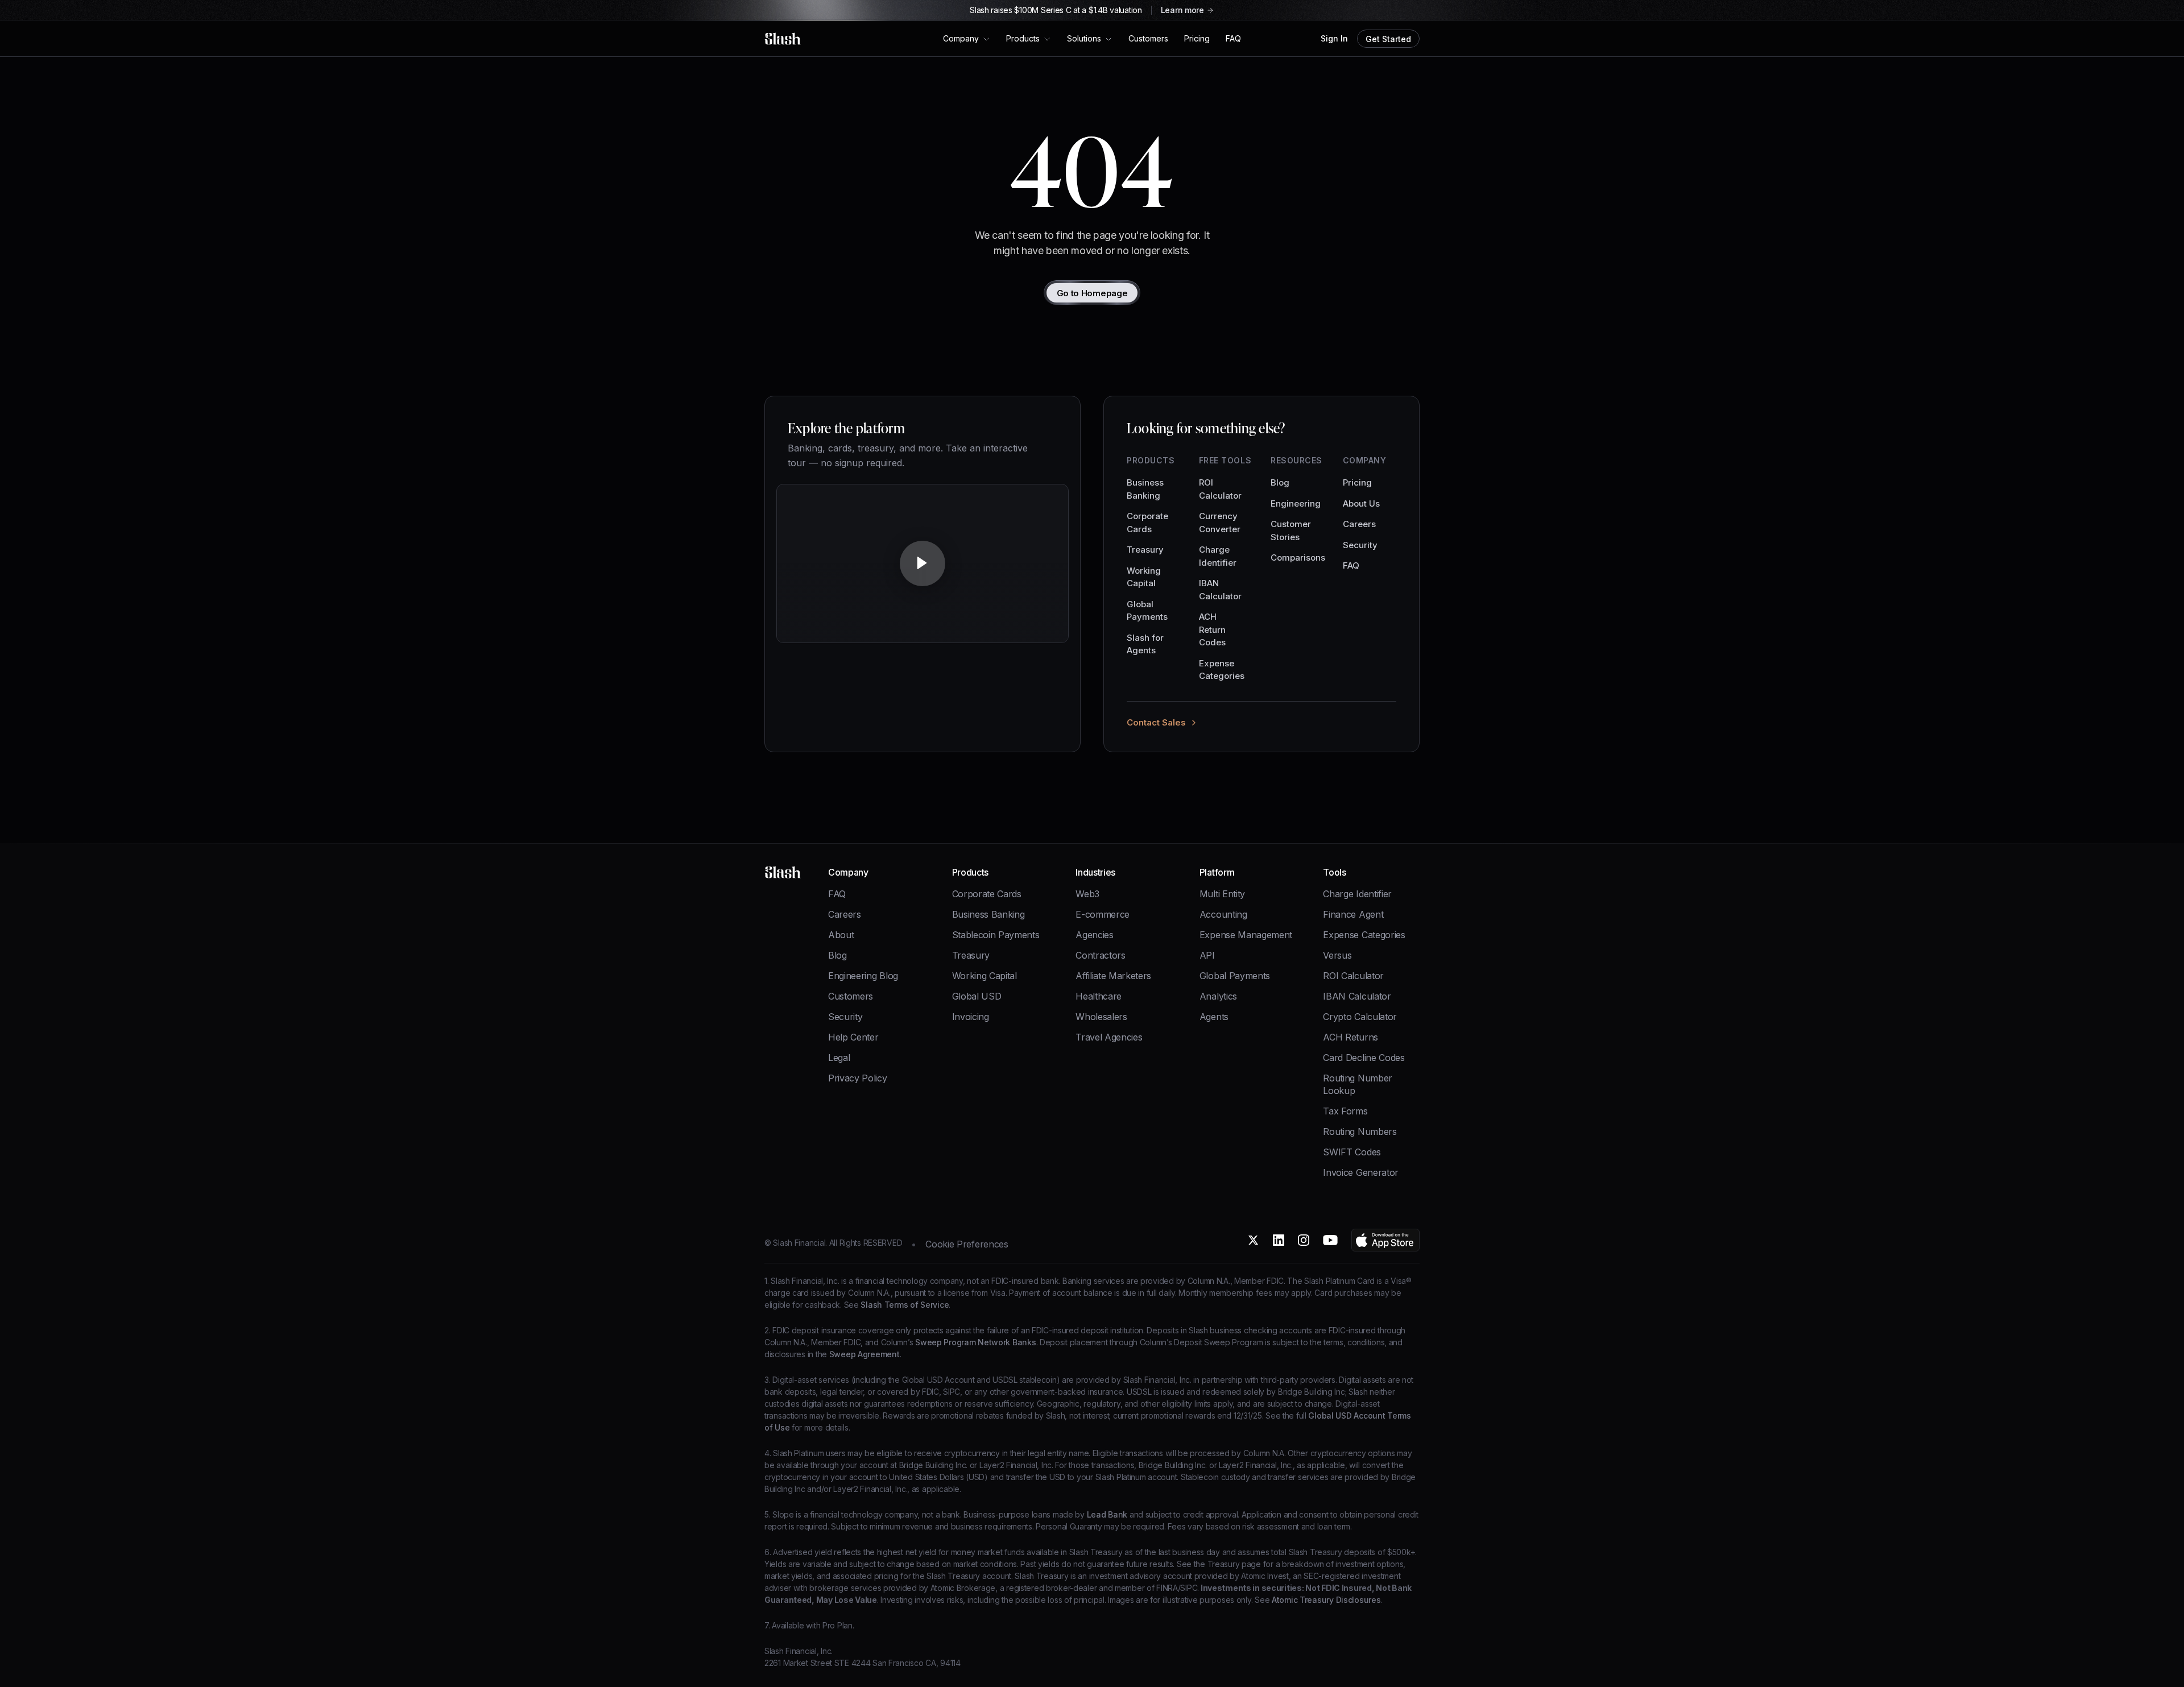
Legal (839, 1058)
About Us (1361, 503)
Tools (1334, 872)
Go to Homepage (1092, 293)
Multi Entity (1222, 894)
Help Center (853, 1037)
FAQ (1351, 565)
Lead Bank (1106, 1514)
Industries (1095, 872)
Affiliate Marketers (1113, 976)
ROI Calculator (1220, 489)
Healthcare (1099, 996)
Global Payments (1147, 611)
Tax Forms (1345, 1111)
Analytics (1218, 996)
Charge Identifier (1218, 556)
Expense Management (1246, 935)
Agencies (1094, 935)
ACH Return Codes (1212, 629)
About (841, 935)
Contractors (1100, 955)
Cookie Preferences (967, 1244)
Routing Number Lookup (1358, 1084)
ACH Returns (1350, 1037)
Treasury (1145, 550)
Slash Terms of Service (904, 1305)
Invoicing (971, 1017)
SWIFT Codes (1352, 1152)
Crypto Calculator (1360, 1017)
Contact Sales (1156, 722)
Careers (1359, 524)
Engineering (1296, 503)
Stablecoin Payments (996, 935)
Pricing (1357, 482)
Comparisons (1298, 558)
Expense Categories (1222, 670)
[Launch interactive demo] (923, 569)
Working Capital (1144, 577)
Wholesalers (1101, 1017)
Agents (1214, 1017)
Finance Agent (1353, 914)
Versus (1337, 955)
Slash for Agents (1145, 644)
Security (1360, 545)
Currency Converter (1220, 523)
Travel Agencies (1109, 1037)
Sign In (1334, 39)
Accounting (1223, 914)
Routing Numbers (1360, 1131)
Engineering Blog (863, 976)
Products (970, 872)
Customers (851, 996)
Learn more (1182, 10)
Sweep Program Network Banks (974, 1342)
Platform (1217, 872)
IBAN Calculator (1220, 590)
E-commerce (1103, 914)
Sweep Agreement (863, 1354)
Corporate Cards (1147, 523)
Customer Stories (1291, 530)
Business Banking (1145, 489)
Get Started (1388, 39)
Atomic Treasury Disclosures (1325, 1600)
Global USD (977, 996)
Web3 (1087, 894)
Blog (1280, 482)
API (1207, 955)
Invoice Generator (1361, 1172)
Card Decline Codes (1364, 1058)
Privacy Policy (858, 1078)
